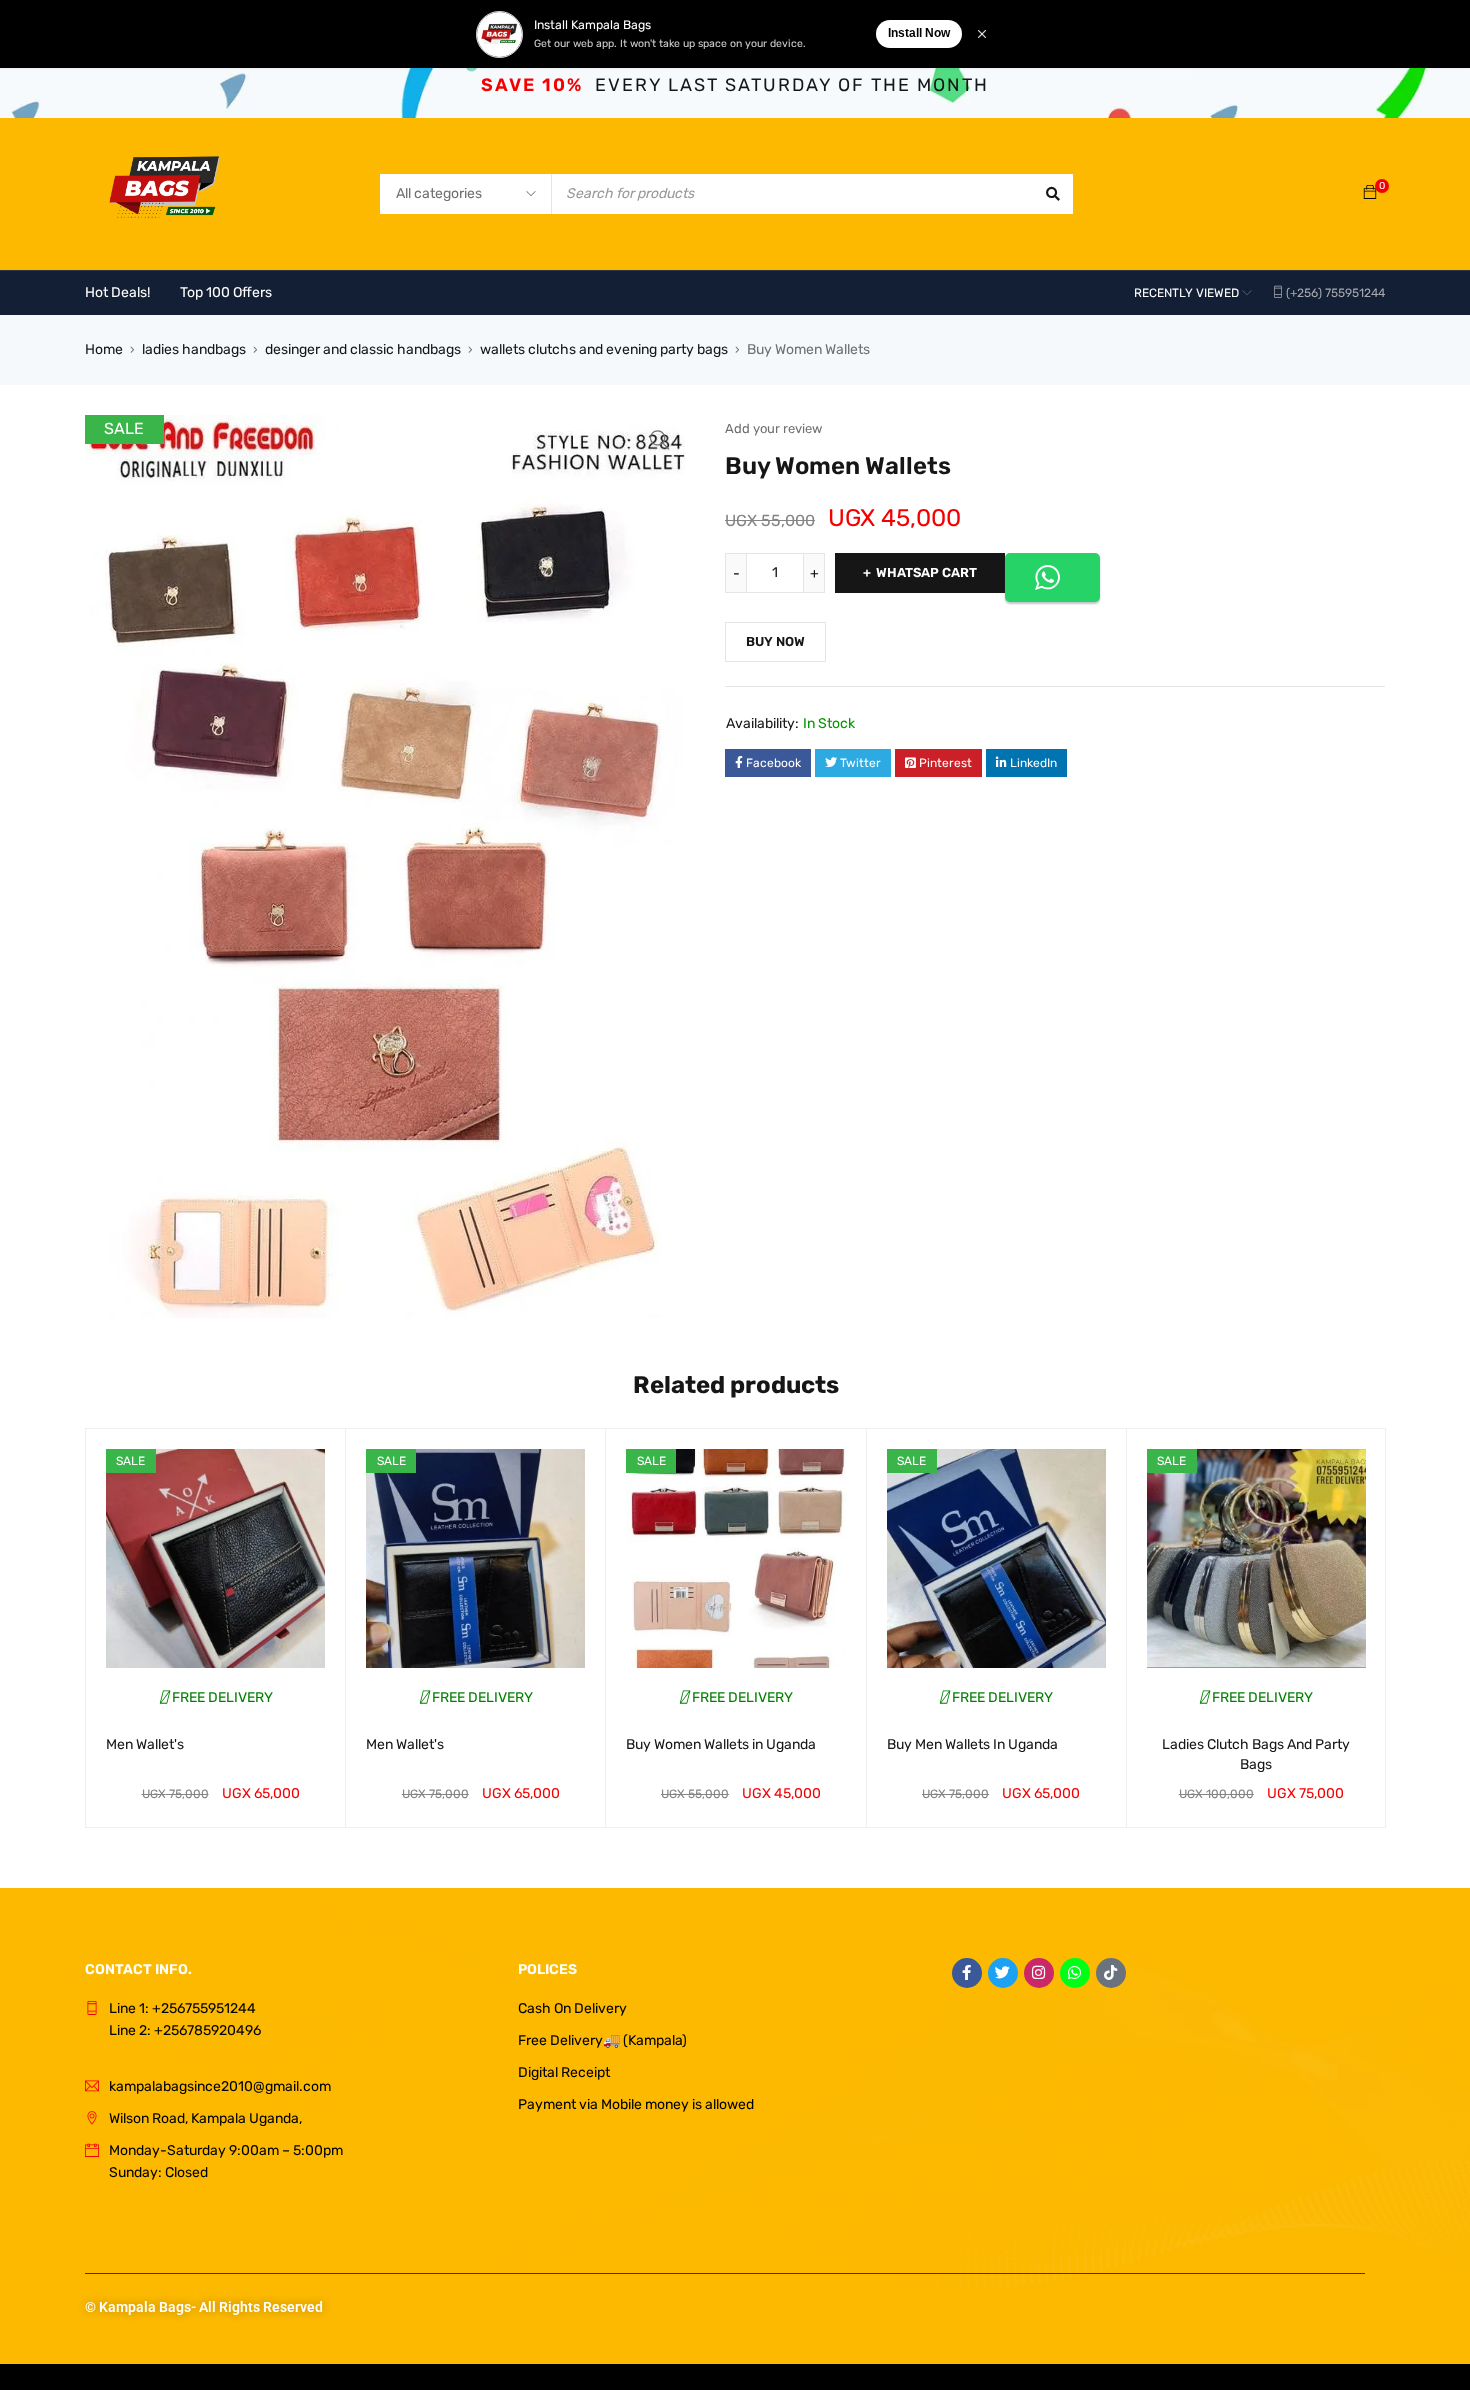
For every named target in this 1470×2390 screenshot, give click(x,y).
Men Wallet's (145, 1744)
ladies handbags (194, 349)
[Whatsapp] (1075, 1973)
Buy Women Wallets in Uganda (721, 1744)
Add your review (773, 428)
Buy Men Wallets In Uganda (972, 1744)
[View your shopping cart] (1370, 193)
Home (104, 349)
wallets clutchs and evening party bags (604, 349)
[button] (660, 440)
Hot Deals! (117, 292)
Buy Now (775, 641)
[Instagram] (1039, 1973)
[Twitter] (1003, 1973)
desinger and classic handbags (363, 349)
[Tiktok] (1111, 1973)
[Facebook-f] (967, 1973)
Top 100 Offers (226, 292)
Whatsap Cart (926, 572)
